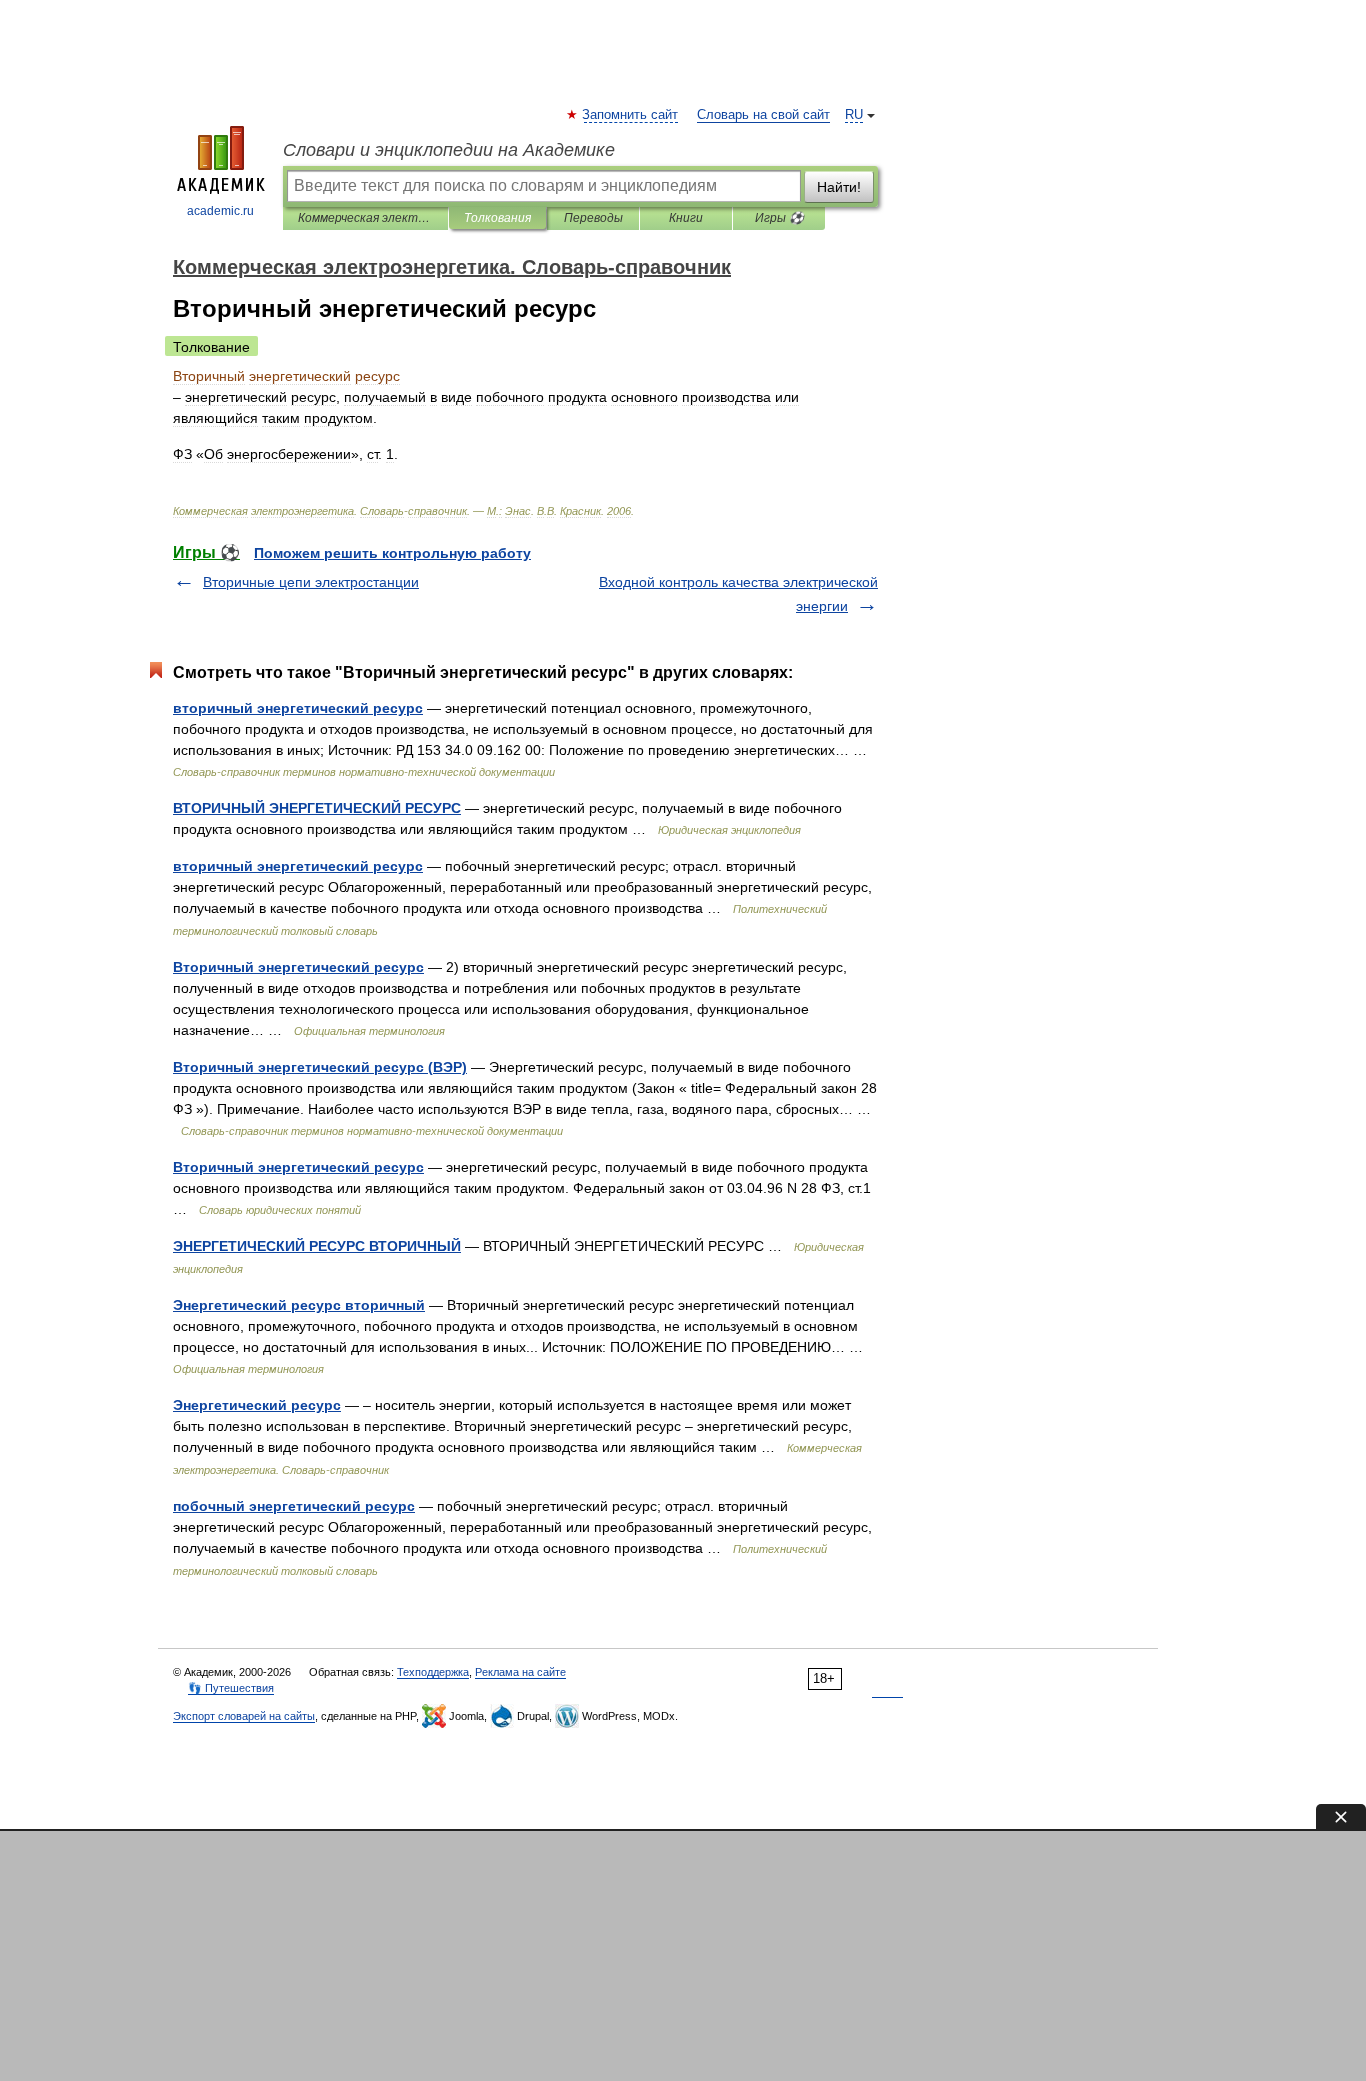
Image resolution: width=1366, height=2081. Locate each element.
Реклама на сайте (520, 1672)
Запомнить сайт (631, 115)
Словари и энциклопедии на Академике (449, 150)
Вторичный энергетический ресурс (298, 967)
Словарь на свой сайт (763, 115)
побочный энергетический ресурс (294, 1506)
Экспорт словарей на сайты (244, 1716)
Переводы (593, 218)
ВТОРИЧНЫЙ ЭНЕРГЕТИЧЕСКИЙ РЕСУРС (317, 808)
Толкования (497, 218)
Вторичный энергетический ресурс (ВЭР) (320, 1067)
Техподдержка (433, 1672)
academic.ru (220, 211)
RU (854, 115)
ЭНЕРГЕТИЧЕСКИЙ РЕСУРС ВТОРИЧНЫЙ (317, 1246)
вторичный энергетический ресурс (298, 708)
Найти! (839, 187)
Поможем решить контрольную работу (392, 553)
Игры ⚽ (779, 218)
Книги (686, 218)
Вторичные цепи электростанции (311, 582)
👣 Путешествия (231, 1688)
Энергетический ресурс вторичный (299, 1305)
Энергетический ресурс (257, 1405)
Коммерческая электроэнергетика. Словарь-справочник (365, 218)
